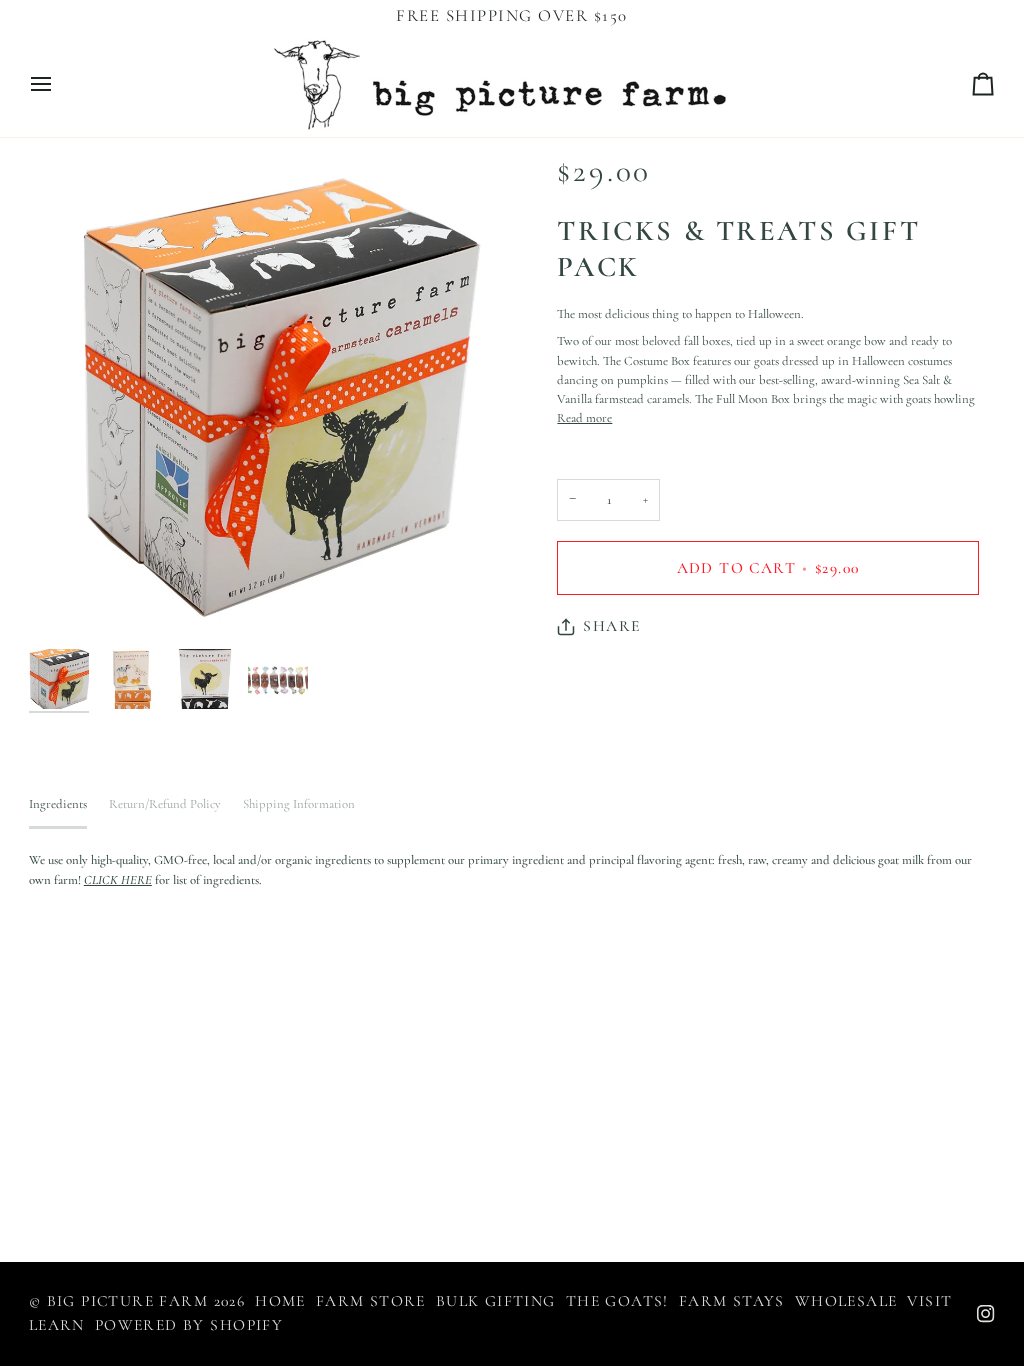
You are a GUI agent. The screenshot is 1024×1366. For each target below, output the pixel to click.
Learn (57, 1325)
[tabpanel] (512, 870)
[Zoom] (270, 397)
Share (611, 626)
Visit (929, 1301)
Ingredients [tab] (58, 804)
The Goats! (617, 1301)
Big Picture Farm (128, 1301)
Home (280, 1301)
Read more (584, 418)
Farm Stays (732, 1301)
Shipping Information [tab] (299, 804)
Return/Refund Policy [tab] (165, 804)
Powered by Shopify (189, 1325)
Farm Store (371, 1301)
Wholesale (846, 1301)
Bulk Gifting (496, 1301)
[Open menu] (59, 84)
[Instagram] (986, 1314)
